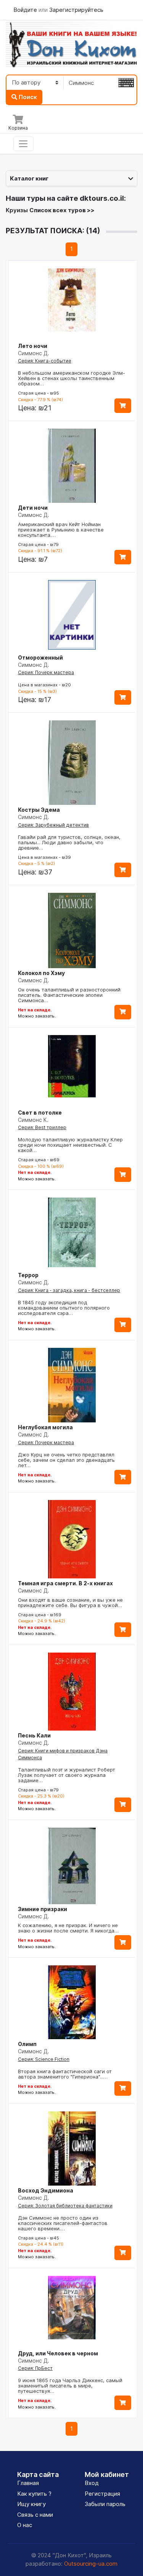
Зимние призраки (43, 1909)
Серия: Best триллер (42, 1127)
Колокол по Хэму (41, 973)
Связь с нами (35, 2515)
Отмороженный (40, 657)
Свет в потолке (40, 1112)
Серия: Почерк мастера (46, 672)
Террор (28, 1275)
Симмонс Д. (34, 353)
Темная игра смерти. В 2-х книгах (65, 1583)
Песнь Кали (34, 1735)
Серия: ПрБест (35, 2368)
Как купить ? (34, 2494)
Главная (28, 2483)
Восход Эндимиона (46, 2190)
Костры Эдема (39, 810)
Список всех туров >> (62, 210)
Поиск (27, 97)
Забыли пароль (105, 2504)
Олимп (27, 2044)
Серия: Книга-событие (45, 361)
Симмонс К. (33, 1120)
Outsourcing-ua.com (91, 2564)
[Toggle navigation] (23, 144)
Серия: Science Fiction (44, 2059)
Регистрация (102, 2494)
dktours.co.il (102, 198)
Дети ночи (33, 508)
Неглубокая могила (45, 1427)
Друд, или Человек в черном (58, 2353)
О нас (25, 2525)
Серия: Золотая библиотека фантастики (65, 2206)
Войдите (26, 10)
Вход (92, 2483)
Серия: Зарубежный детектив (53, 825)
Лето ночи (33, 346)
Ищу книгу (31, 2504)
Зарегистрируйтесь (76, 10)
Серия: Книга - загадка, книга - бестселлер (69, 1290)
